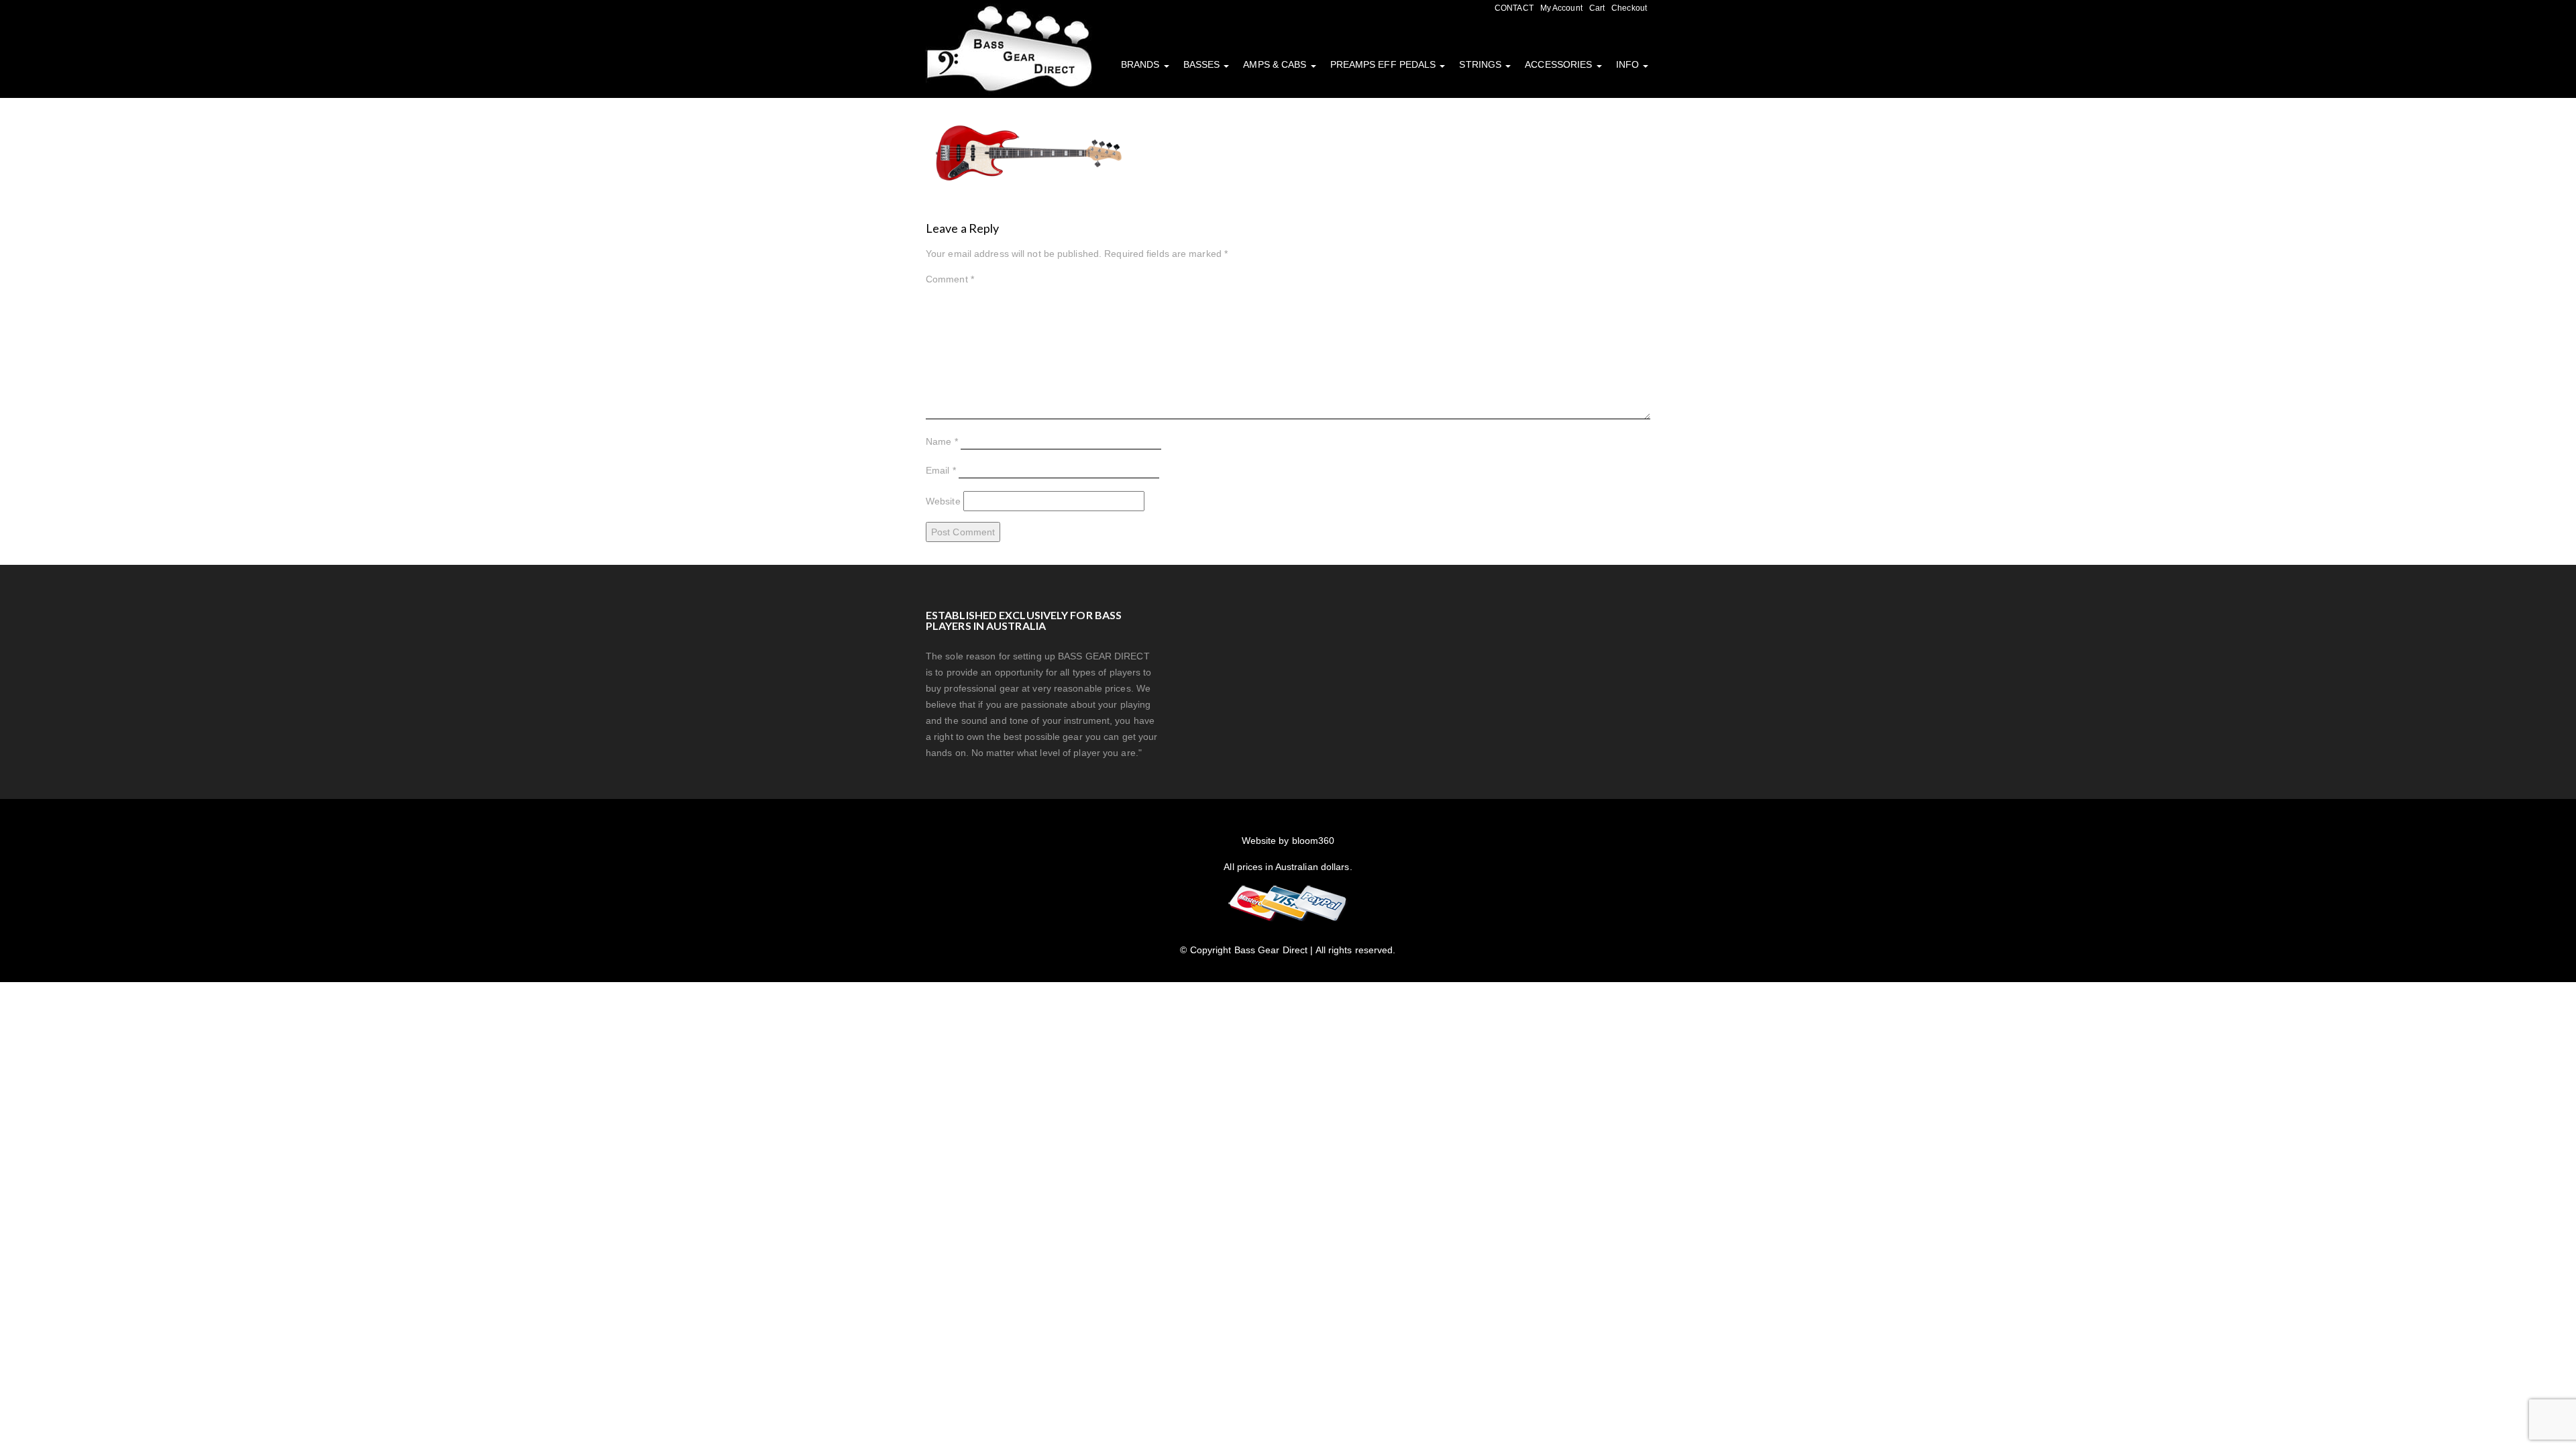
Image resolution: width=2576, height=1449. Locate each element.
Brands (1142, 64)
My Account (1561, 8)
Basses (1203, 64)
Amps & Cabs (1276, 64)
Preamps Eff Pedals (1385, 64)
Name (942, 441)
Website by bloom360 (1288, 841)
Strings (1482, 64)
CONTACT (1514, 8)
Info (1629, 64)
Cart (1597, 8)
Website (943, 501)
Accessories (1560, 64)
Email (941, 470)
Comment (950, 279)
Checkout (1629, 8)
